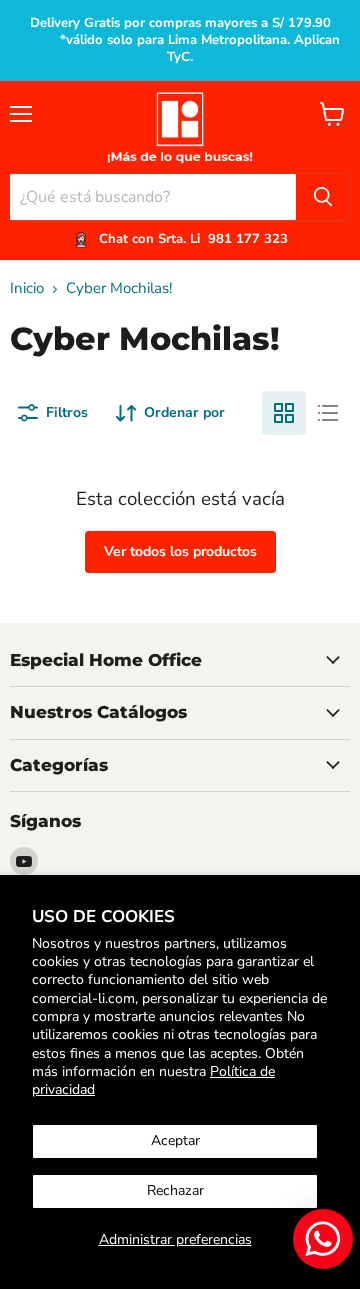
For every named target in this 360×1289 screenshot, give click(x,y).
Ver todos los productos (180, 551)
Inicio (27, 288)
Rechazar (175, 1190)
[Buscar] (323, 197)
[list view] (328, 413)
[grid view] (284, 413)
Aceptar (175, 1140)
